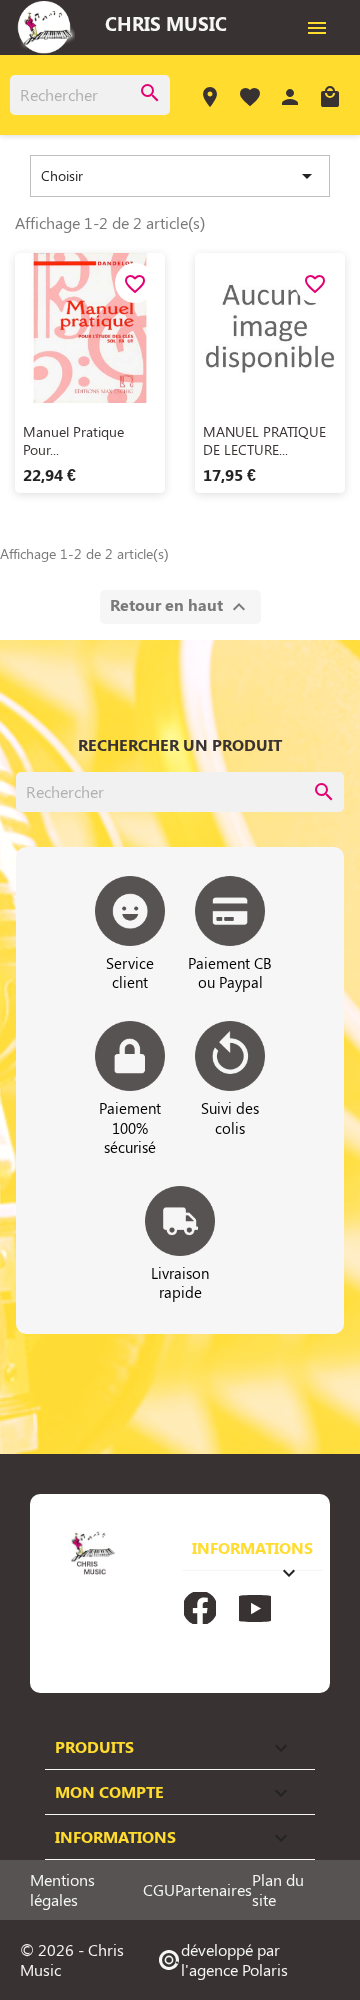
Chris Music (166, 23)
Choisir (180, 176)
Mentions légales (62, 1890)
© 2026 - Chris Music (72, 1959)
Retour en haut (180, 606)
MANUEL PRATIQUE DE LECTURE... (264, 440)
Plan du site (278, 1890)
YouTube (255, 1608)
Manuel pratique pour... (73, 440)
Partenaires (213, 1890)
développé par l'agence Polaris (222, 1959)
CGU (159, 1890)
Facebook (200, 1608)
